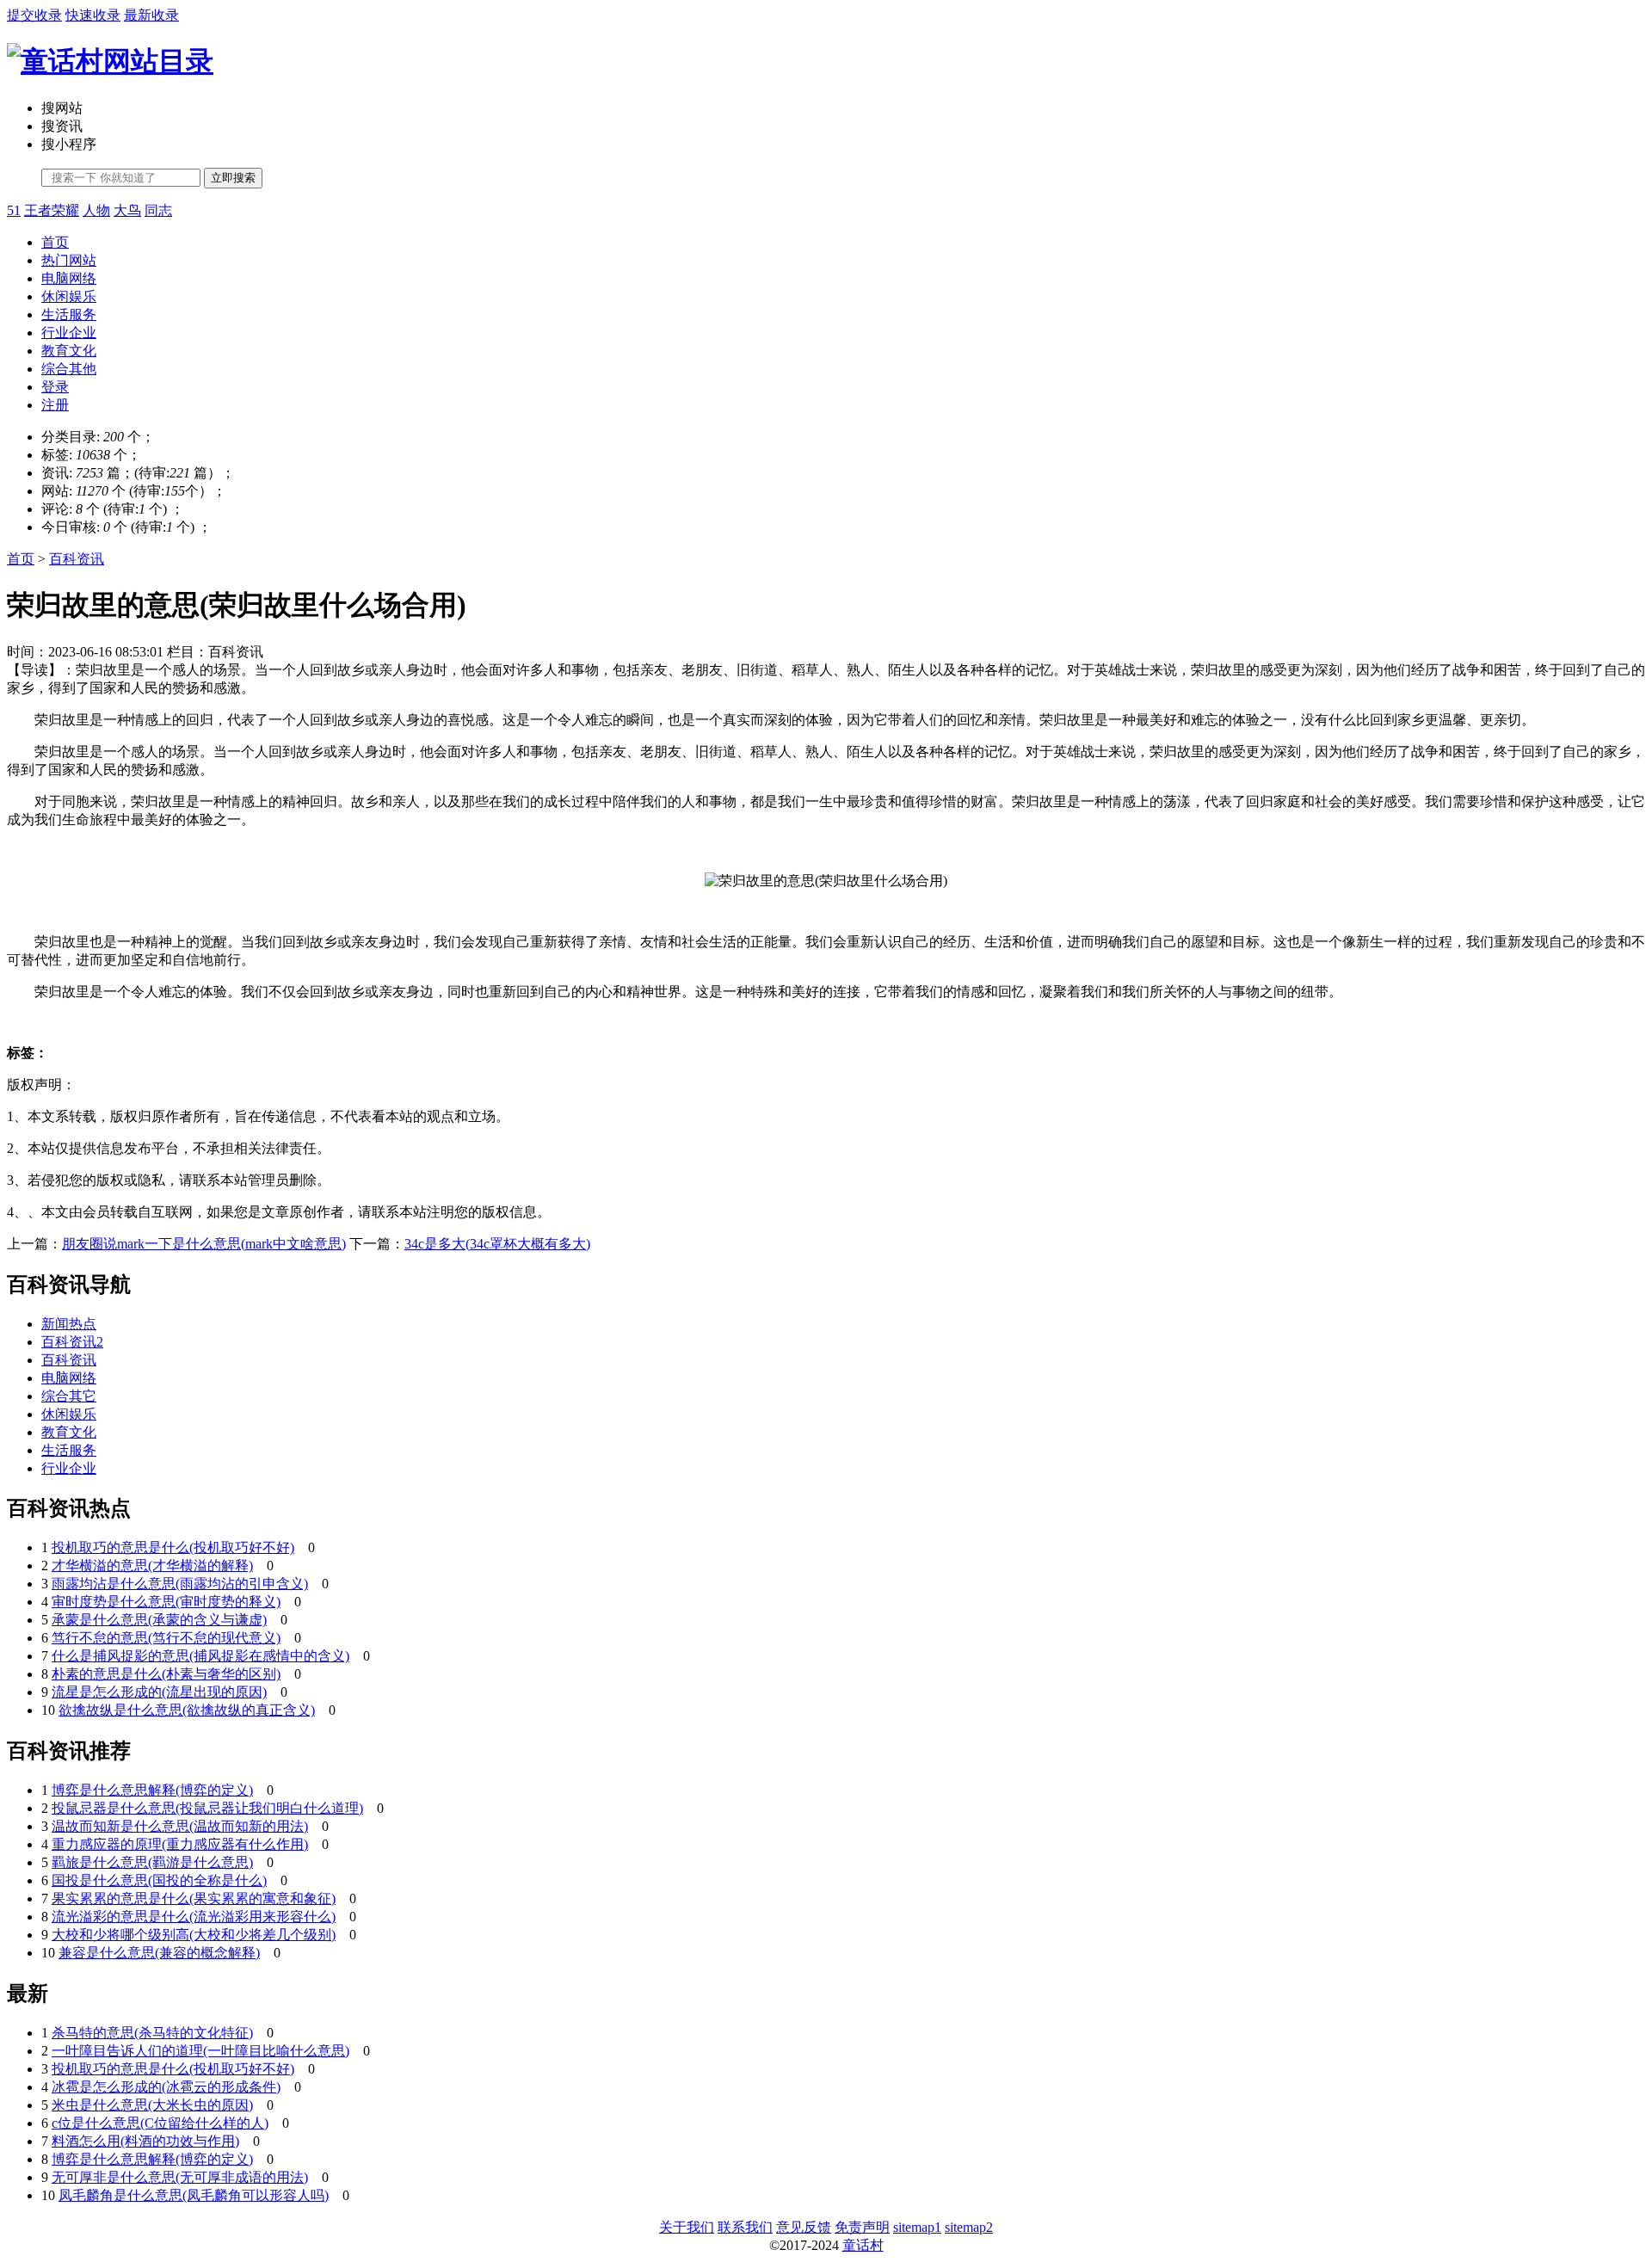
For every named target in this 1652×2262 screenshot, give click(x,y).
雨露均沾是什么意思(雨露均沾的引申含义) (180, 1584)
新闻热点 (69, 1324)
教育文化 (69, 351)
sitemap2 (969, 2227)
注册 (55, 405)
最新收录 (151, 15)
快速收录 (93, 15)
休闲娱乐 (69, 296)
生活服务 (69, 314)
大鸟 (127, 210)
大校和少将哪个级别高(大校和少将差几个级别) (194, 1935)
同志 (158, 210)
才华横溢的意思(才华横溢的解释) (152, 1566)
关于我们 (687, 2227)
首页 (55, 242)
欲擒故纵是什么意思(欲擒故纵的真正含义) (187, 1710)
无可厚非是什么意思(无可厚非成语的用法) (180, 2177)
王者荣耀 (52, 210)
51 (14, 210)
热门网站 (69, 260)
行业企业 (69, 333)
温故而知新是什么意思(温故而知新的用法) (180, 1826)
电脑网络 (69, 278)
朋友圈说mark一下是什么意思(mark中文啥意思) (204, 1244)
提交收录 (34, 15)
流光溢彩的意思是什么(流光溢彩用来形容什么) (194, 1917)
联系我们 (745, 2227)
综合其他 (69, 369)
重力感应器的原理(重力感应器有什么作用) (180, 1844)
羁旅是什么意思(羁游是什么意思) (152, 1862)
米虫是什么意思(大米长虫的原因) (152, 2105)
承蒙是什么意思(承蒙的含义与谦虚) (159, 1620)
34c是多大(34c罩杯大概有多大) (497, 1244)
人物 (96, 210)
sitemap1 (917, 2227)
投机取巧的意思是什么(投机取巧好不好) (173, 1547)
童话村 (863, 2245)
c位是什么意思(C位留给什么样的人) (160, 2123)
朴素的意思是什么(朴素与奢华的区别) (166, 1674)
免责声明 (862, 2227)
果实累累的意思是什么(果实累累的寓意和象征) (194, 1898)
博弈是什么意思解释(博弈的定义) (152, 1790)
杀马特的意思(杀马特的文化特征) (152, 2033)
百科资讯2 (72, 1342)
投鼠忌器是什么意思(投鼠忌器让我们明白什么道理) (207, 1808)
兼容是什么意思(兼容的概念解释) (159, 1953)
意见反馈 (804, 2227)
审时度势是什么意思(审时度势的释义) (166, 1602)
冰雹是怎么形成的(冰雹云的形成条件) (166, 2087)
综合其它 (69, 1396)
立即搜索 (233, 178)
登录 (55, 387)
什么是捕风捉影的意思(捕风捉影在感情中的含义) (200, 1656)
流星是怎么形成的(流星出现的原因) (159, 1692)
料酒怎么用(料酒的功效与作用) (145, 2141)
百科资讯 (77, 559)
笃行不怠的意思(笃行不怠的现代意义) (166, 1638)
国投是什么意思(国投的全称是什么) (159, 1880)
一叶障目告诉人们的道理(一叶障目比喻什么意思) (200, 2051)
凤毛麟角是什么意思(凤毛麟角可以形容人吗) (194, 2195)
